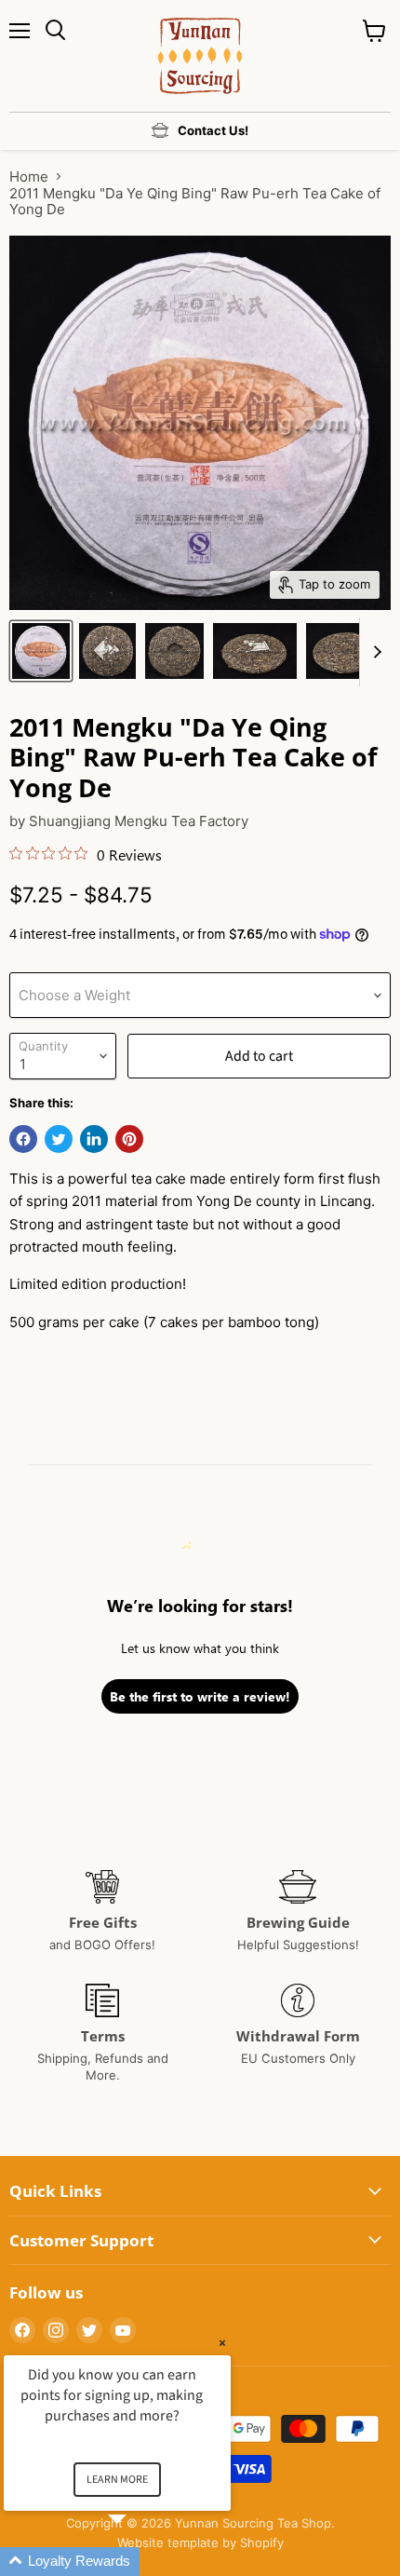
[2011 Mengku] (41, 651)
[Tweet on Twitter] (59, 1139)
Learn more (117, 2480)
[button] (140, 2562)
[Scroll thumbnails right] (374, 652)
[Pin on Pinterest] (129, 1139)
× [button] (222, 2343)
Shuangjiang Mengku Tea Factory (139, 821)
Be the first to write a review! (200, 1696)
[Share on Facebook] (23, 1139)
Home (29, 176)
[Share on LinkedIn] (94, 1139)
